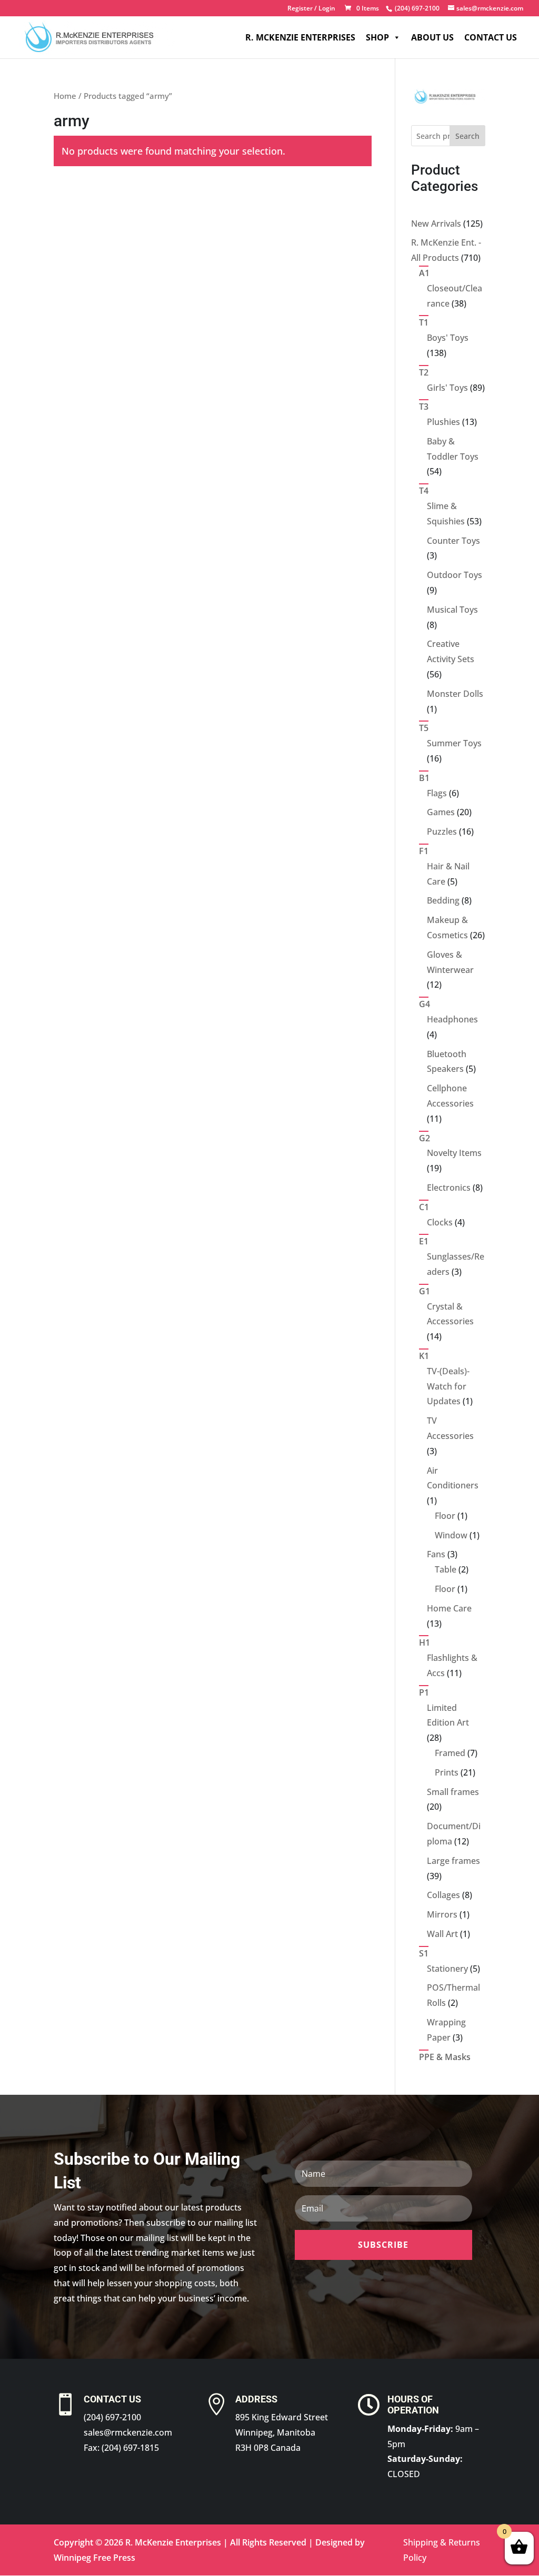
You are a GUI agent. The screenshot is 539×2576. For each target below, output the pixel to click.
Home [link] (65, 96)
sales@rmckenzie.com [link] (128, 2432)
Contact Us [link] (491, 37)
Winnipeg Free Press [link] (94, 2558)
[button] (383, 2245)
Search (467, 136)
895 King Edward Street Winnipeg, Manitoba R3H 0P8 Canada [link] (282, 2432)
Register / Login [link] (311, 9)
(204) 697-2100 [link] (112, 2417)
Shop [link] (377, 37)
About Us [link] (432, 37)
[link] (416, 8)
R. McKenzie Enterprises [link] (300, 37)
